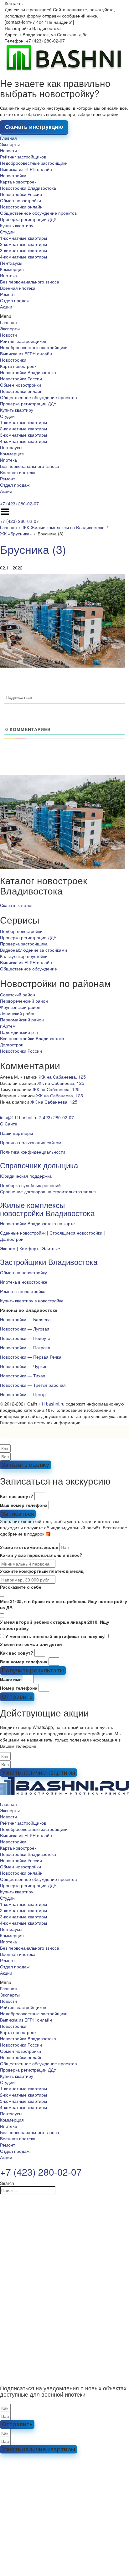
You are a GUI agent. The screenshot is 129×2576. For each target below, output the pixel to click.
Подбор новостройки (21, 931)
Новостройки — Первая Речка (31, 1357)
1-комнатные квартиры (23, 238)
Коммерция (12, 269)
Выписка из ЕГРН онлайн (26, 169)
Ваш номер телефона (24, 1505)
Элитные (51, 1248)
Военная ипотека (18, 288)
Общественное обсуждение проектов (38, 213)
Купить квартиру (17, 225)
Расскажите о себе (21, 1587)
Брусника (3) (33, 549)
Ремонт (8, 294)
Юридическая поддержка (26, 1176)
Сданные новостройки (23, 1233)
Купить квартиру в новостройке (32, 1301)
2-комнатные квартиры (23, 244)
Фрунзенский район (20, 1007)
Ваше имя (11, 1679)
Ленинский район (18, 1013)
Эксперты (10, 144)
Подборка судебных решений (30, 1185)
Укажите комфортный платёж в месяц (42, 1571)
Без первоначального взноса (30, 282)
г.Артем (8, 1026)
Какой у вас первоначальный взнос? (41, 1555)
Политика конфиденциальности (33, 1152)
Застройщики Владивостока (49, 1262)
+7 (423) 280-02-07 (19, 504)
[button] (64, 316)
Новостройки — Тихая (23, 1376)
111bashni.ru (52, 1404)
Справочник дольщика (39, 1165)
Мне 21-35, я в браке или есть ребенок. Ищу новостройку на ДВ (64, 1604)
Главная (8, 138)
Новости (8, 150)
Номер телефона (19, 1688)
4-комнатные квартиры (23, 257)
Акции (6, 307)
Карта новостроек (18, 182)
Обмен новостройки (21, 200)
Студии (7, 232)
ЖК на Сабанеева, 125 (62, 1077)
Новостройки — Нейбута (25, 1338)
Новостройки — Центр (23, 1394)
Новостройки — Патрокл (25, 1347)
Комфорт (29, 1248)
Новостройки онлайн (21, 207)
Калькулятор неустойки (24, 956)
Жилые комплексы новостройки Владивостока (47, 1209)
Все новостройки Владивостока (32, 1038)
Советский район (18, 995)
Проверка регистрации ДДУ (28, 219)
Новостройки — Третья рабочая (33, 1385)
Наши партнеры (16, 1133)
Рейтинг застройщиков (23, 157)
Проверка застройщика (24, 944)
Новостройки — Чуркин (24, 1366)
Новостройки (13, 175)
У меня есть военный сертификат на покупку (55, 1636)
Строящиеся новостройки (76, 1233)
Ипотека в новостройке (24, 1282)
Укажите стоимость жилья (29, 1547)
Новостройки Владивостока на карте (37, 1223)
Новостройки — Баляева (25, 1319)
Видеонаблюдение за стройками (34, 950)
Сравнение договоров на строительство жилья (48, 1191)
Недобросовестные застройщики (34, 163)
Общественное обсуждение (28, 969)
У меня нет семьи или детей (31, 1644)
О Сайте (9, 1124)
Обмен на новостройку (23, 1272)
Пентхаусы (11, 263)
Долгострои (12, 1045)
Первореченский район (24, 1001)
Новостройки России (21, 194)
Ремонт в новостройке (23, 1291)
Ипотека (8, 275)
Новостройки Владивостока (28, 188)
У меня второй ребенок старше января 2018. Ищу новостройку (55, 1625)
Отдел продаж (15, 300)
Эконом (8, 1248)
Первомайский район (22, 1020)
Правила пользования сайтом (31, 1142)
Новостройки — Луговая (25, 1329)
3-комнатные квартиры (23, 250)
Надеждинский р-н (19, 1032)
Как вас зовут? (17, 1496)
